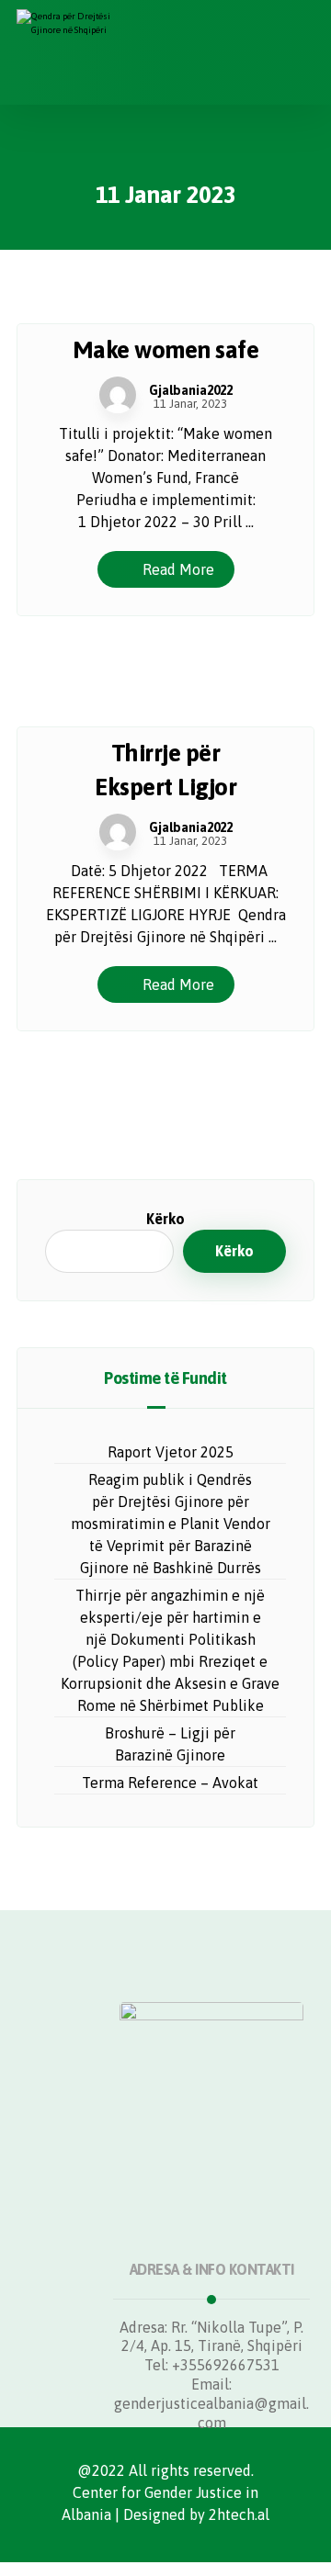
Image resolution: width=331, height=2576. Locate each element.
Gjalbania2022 (191, 390)
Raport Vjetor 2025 (171, 1452)
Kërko (165, 1219)
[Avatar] (118, 395)
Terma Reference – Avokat (170, 1783)
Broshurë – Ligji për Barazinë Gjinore (170, 1744)
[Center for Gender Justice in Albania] (76, 52)
